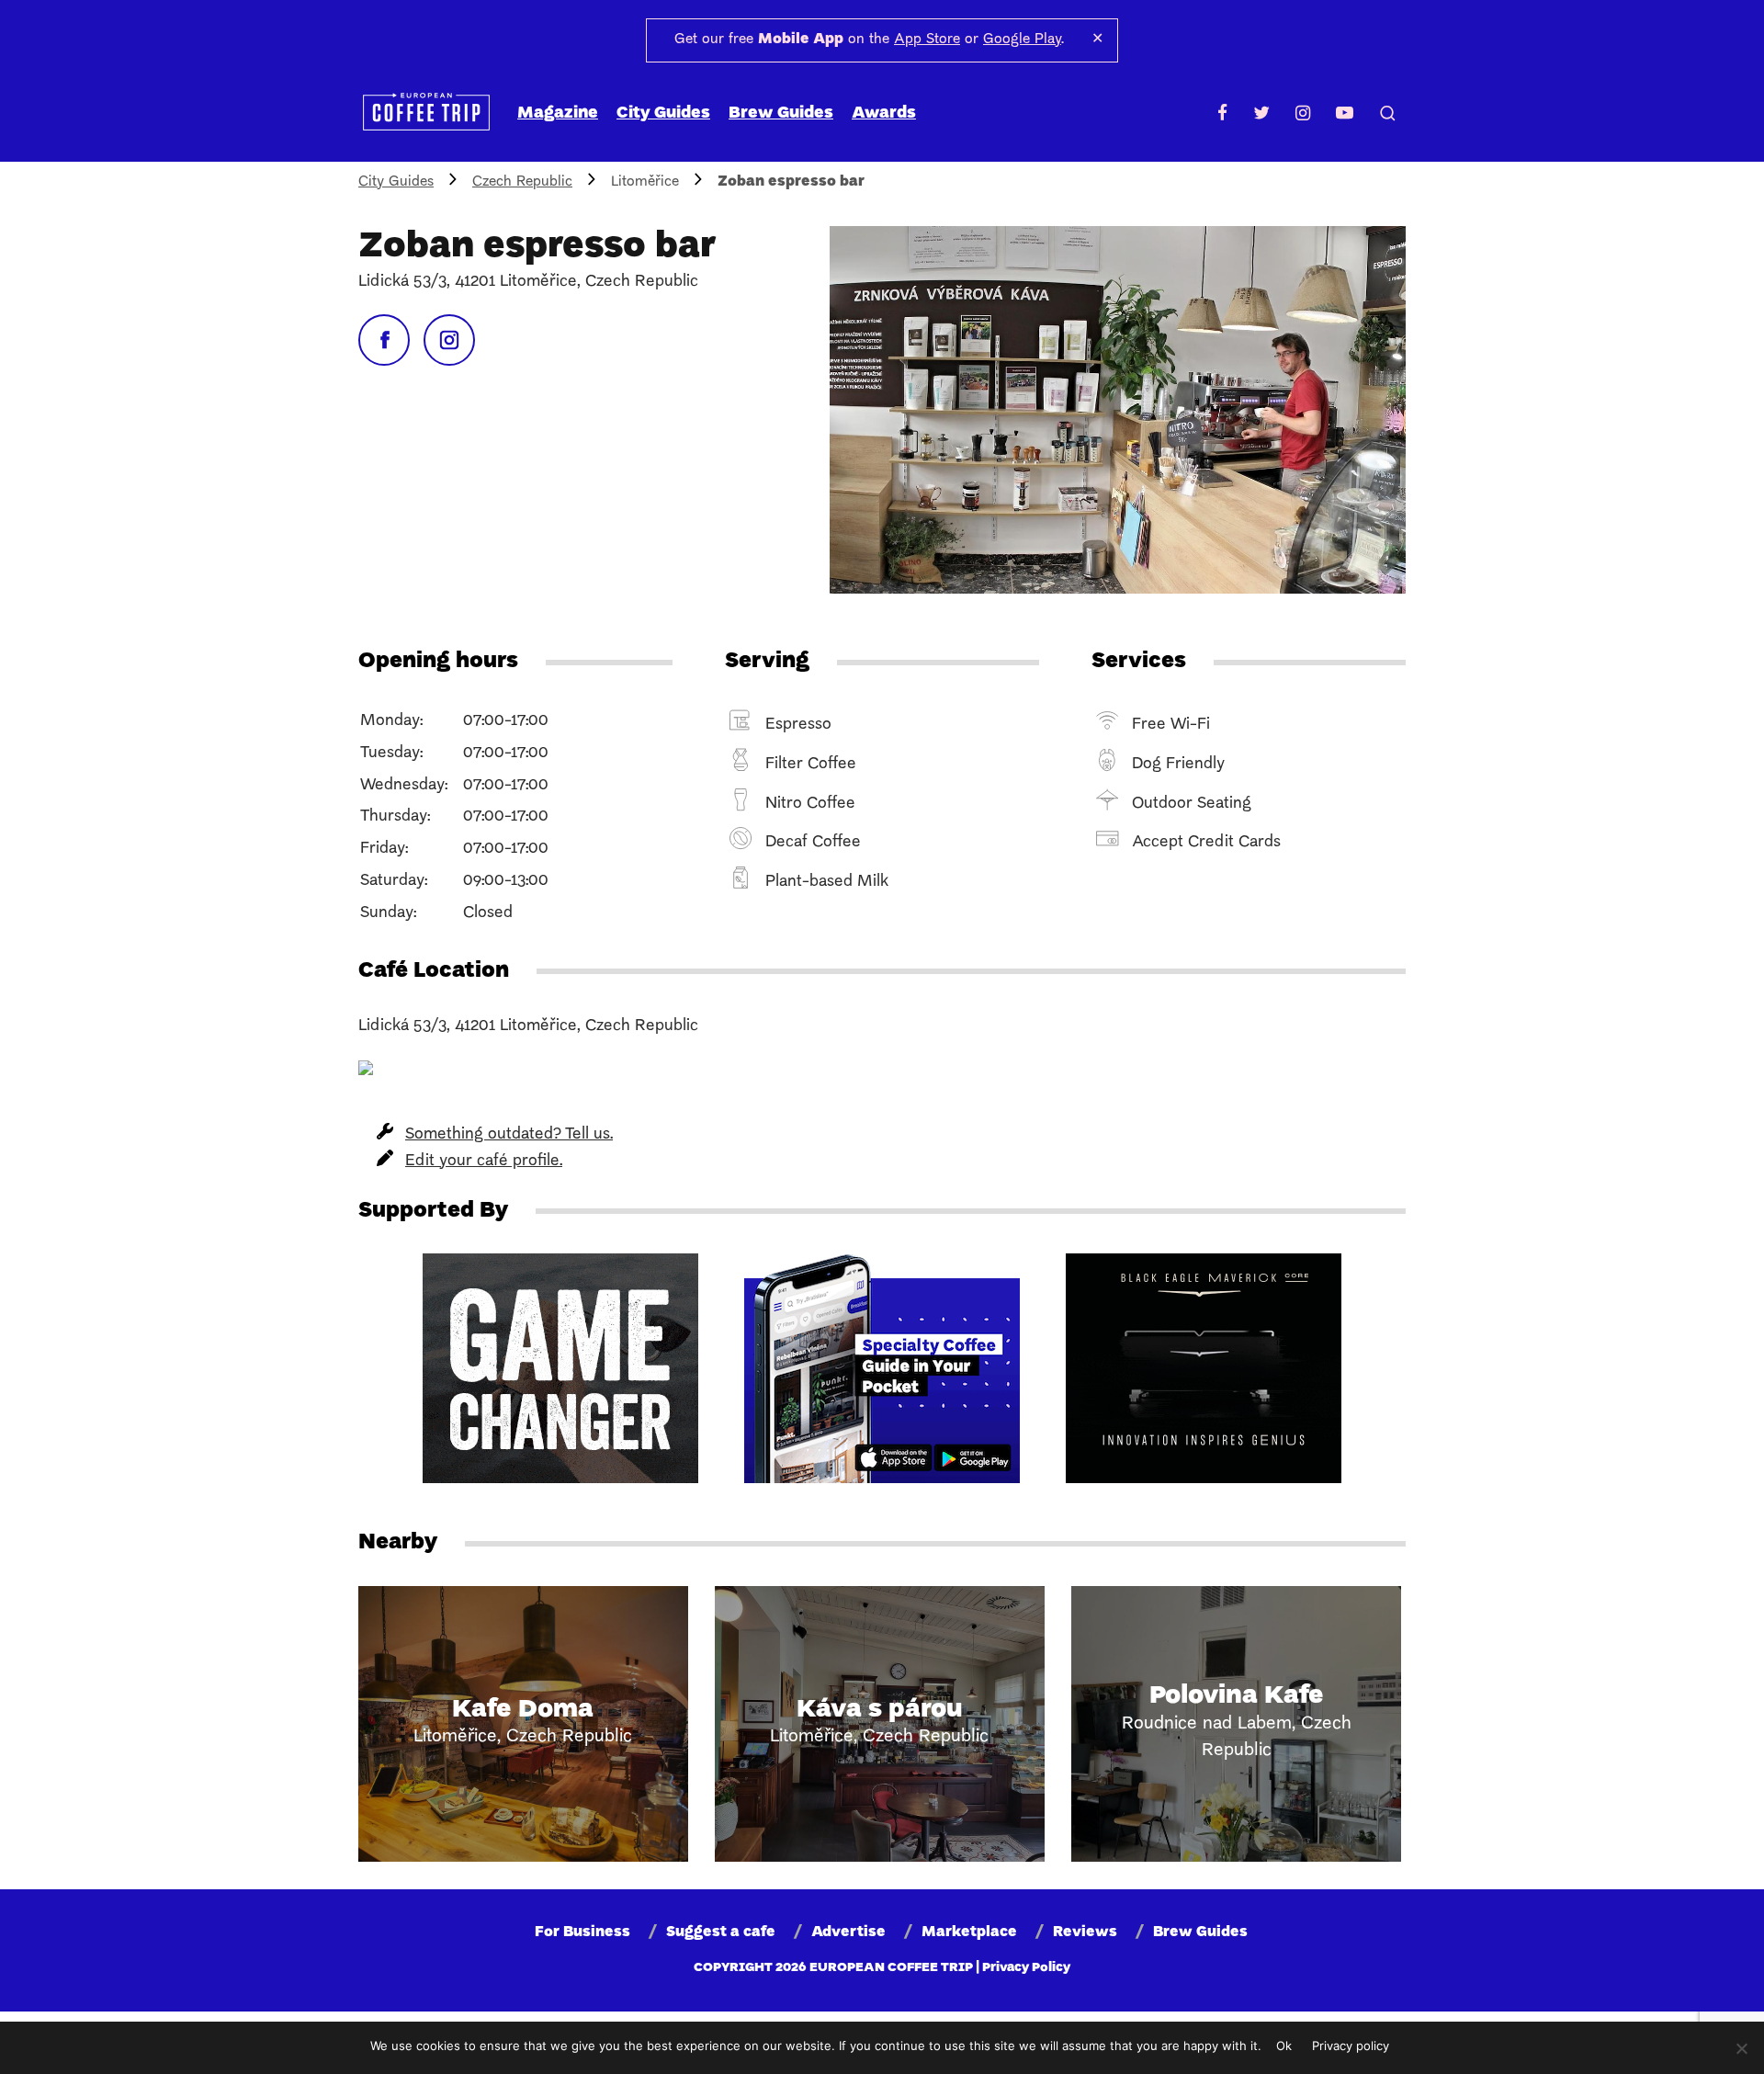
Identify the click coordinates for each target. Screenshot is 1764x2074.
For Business (582, 1932)
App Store (927, 40)
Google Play (1022, 40)
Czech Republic (522, 182)
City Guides (663, 113)
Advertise (848, 1932)
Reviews (1085, 1932)
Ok (1284, 2046)
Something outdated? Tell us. (509, 1134)
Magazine (558, 113)
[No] (1741, 2048)
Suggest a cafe (721, 1932)
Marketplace (969, 1932)
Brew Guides (781, 113)
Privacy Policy (1026, 1968)
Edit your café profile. (484, 1161)
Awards (884, 113)
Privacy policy (1351, 2046)
